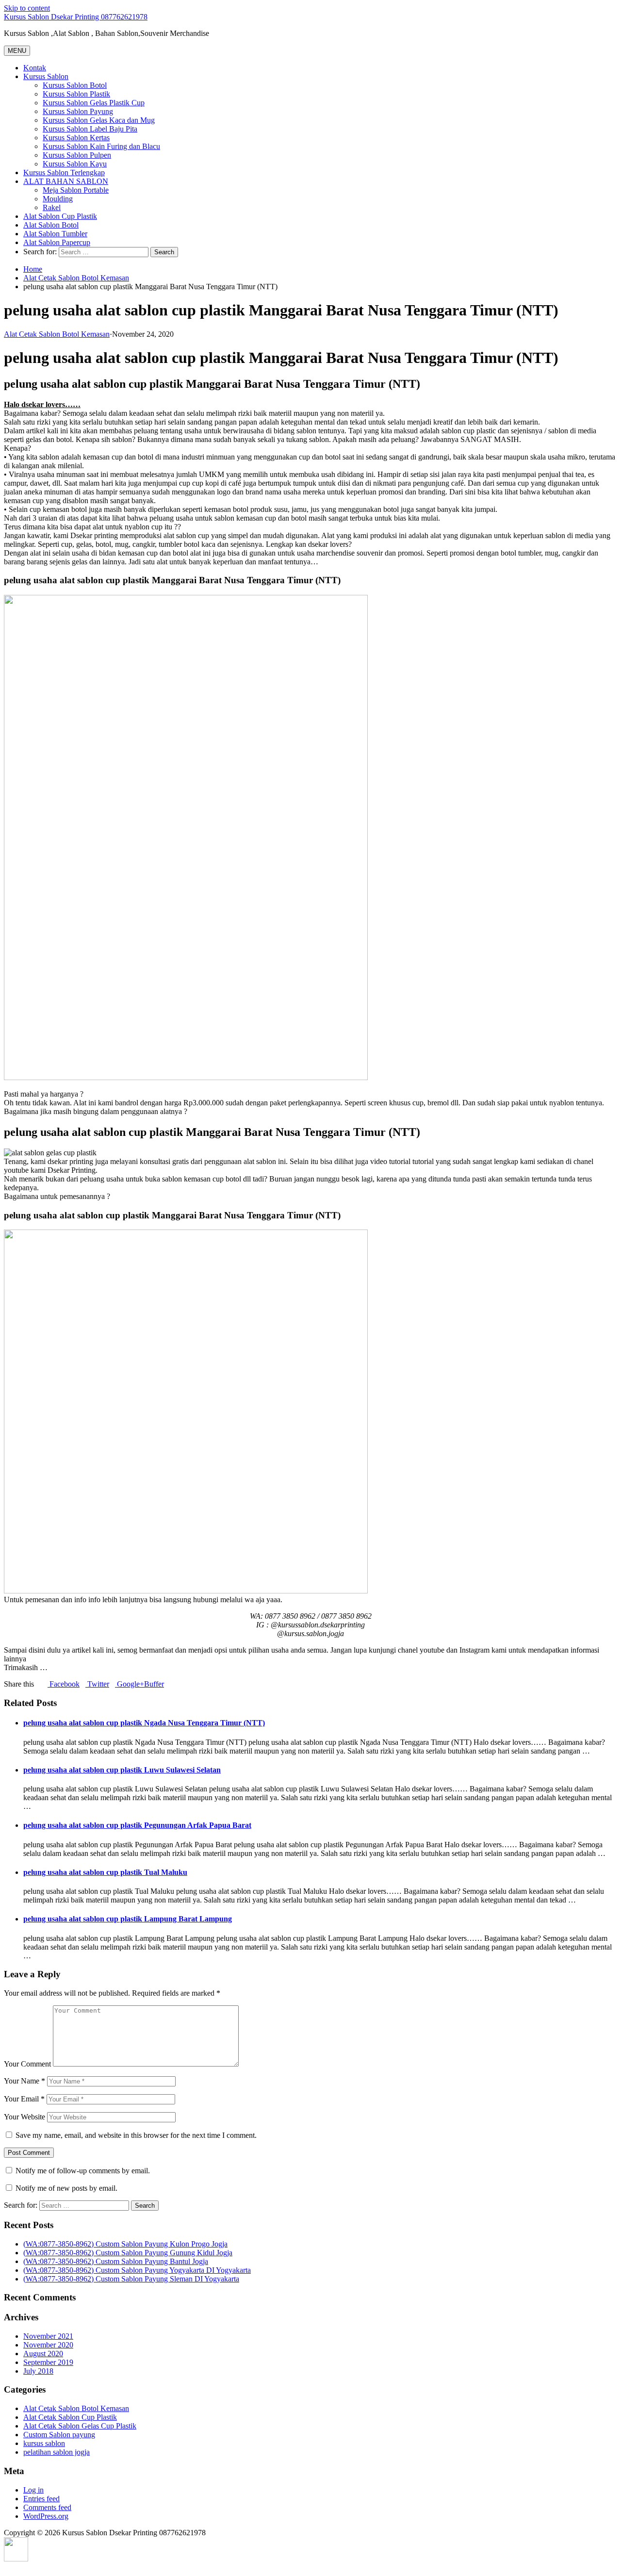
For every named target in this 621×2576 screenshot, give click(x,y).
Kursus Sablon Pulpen (77, 155)
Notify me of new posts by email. (66, 2188)
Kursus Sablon (46, 76)
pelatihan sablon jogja (57, 2452)
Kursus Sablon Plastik (76, 94)
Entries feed (41, 2499)
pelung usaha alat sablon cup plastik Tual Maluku (105, 1872)
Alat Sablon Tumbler (55, 234)
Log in (33, 2490)
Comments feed (47, 2507)
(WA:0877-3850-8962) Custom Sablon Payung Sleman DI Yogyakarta (131, 2279)
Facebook (64, 1684)
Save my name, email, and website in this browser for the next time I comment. (136, 2135)
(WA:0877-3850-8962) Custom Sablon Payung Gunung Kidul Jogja (128, 2253)
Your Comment (27, 2064)
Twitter (97, 1684)
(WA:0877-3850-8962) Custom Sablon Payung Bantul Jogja (116, 2261)
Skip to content (27, 8)
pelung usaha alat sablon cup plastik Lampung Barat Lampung (128, 1919)
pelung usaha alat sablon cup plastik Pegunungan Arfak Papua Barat (137, 1825)
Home (33, 269)
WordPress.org (46, 2516)
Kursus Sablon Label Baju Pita (90, 129)
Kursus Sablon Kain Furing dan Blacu (101, 146)
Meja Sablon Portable (76, 190)
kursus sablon (44, 2443)
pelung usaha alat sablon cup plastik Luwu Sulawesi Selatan (122, 1770)
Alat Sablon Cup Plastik (60, 216)
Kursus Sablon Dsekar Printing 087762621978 (76, 17)
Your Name (25, 2081)
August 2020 (43, 2354)
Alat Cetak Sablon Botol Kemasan (76, 278)
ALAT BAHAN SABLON (66, 181)
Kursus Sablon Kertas (76, 138)
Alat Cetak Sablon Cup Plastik (70, 2417)
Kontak (35, 68)
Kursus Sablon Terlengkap (64, 172)
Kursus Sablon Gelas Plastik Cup (94, 103)
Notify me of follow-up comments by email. (83, 2171)
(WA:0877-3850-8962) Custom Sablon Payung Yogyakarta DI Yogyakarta (137, 2270)
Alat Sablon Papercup (57, 242)
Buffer (154, 1684)
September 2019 (48, 2362)
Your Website (25, 2117)
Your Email (24, 2099)
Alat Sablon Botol (51, 225)
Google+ (130, 1684)
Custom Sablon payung (59, 2435)
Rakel (52, 207)
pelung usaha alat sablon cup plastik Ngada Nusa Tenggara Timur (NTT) (144, 1723)
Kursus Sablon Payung (78, 111)
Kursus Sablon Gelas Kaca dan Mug (99, 120)
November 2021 (48, 2336)
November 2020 (48, 2345)
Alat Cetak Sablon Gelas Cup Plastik (80, 2426)
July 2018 (38, 2371)
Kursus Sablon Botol (75, 85)
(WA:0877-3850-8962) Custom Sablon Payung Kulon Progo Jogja (125, 2244)
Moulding (58, 199)
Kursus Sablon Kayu (75, 164)
